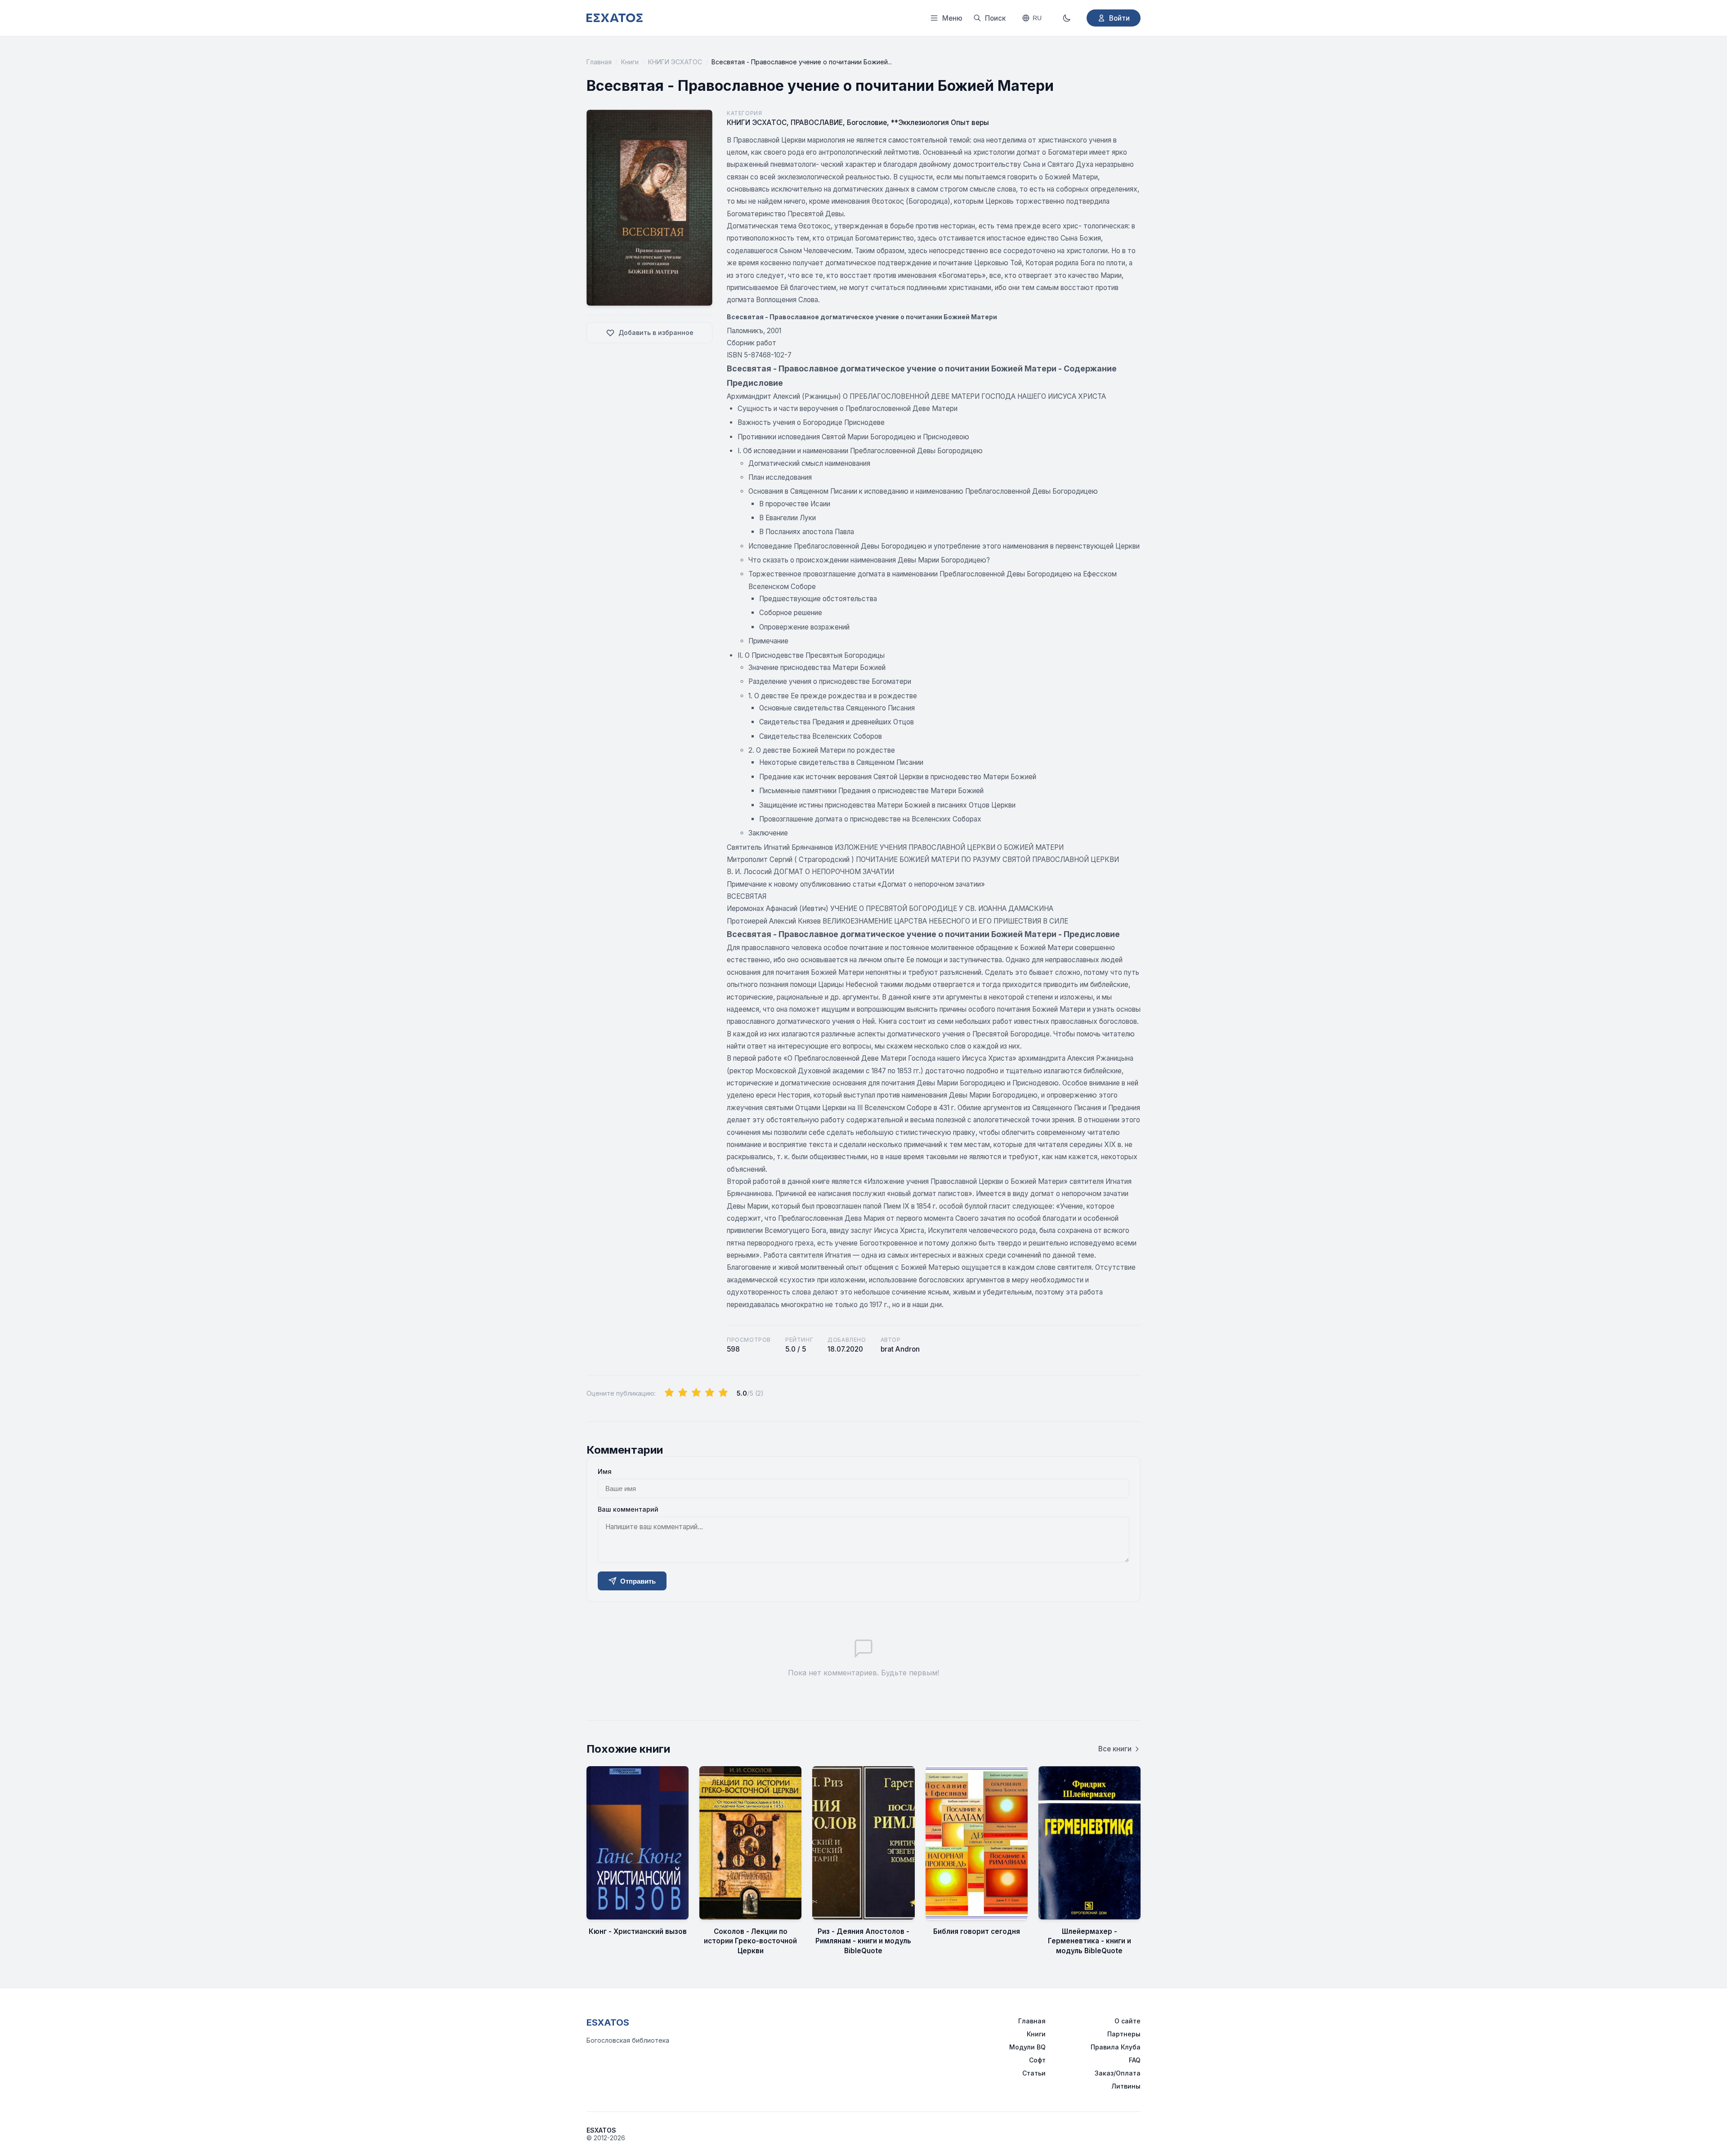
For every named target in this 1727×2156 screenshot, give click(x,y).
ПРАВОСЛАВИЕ (817, 123)
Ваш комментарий (628, 1509)
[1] (669, 1393)
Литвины (1126, 2086)
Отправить (638, 1581)
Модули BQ (1027, 2047)
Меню (952, 18)
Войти (1119, 18)
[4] (710, 1393)
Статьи (1034, 2073)
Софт (1037, 2060)
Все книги (1115, 1749)
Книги (630, 62)
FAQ (1135, 2060)
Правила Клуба (1116, 2047)
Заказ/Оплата (1118, 2073)
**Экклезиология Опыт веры (940, 123)
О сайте (1127, 2021)
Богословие (867, 123)
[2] (683, 1393)
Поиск (995, 18)
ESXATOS (608, 2022)
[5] (723, 1393)
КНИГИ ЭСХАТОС (675, 62)
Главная (599, 62)
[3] (696, 1393)
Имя (605, 1471)
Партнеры (1124, 2034)
